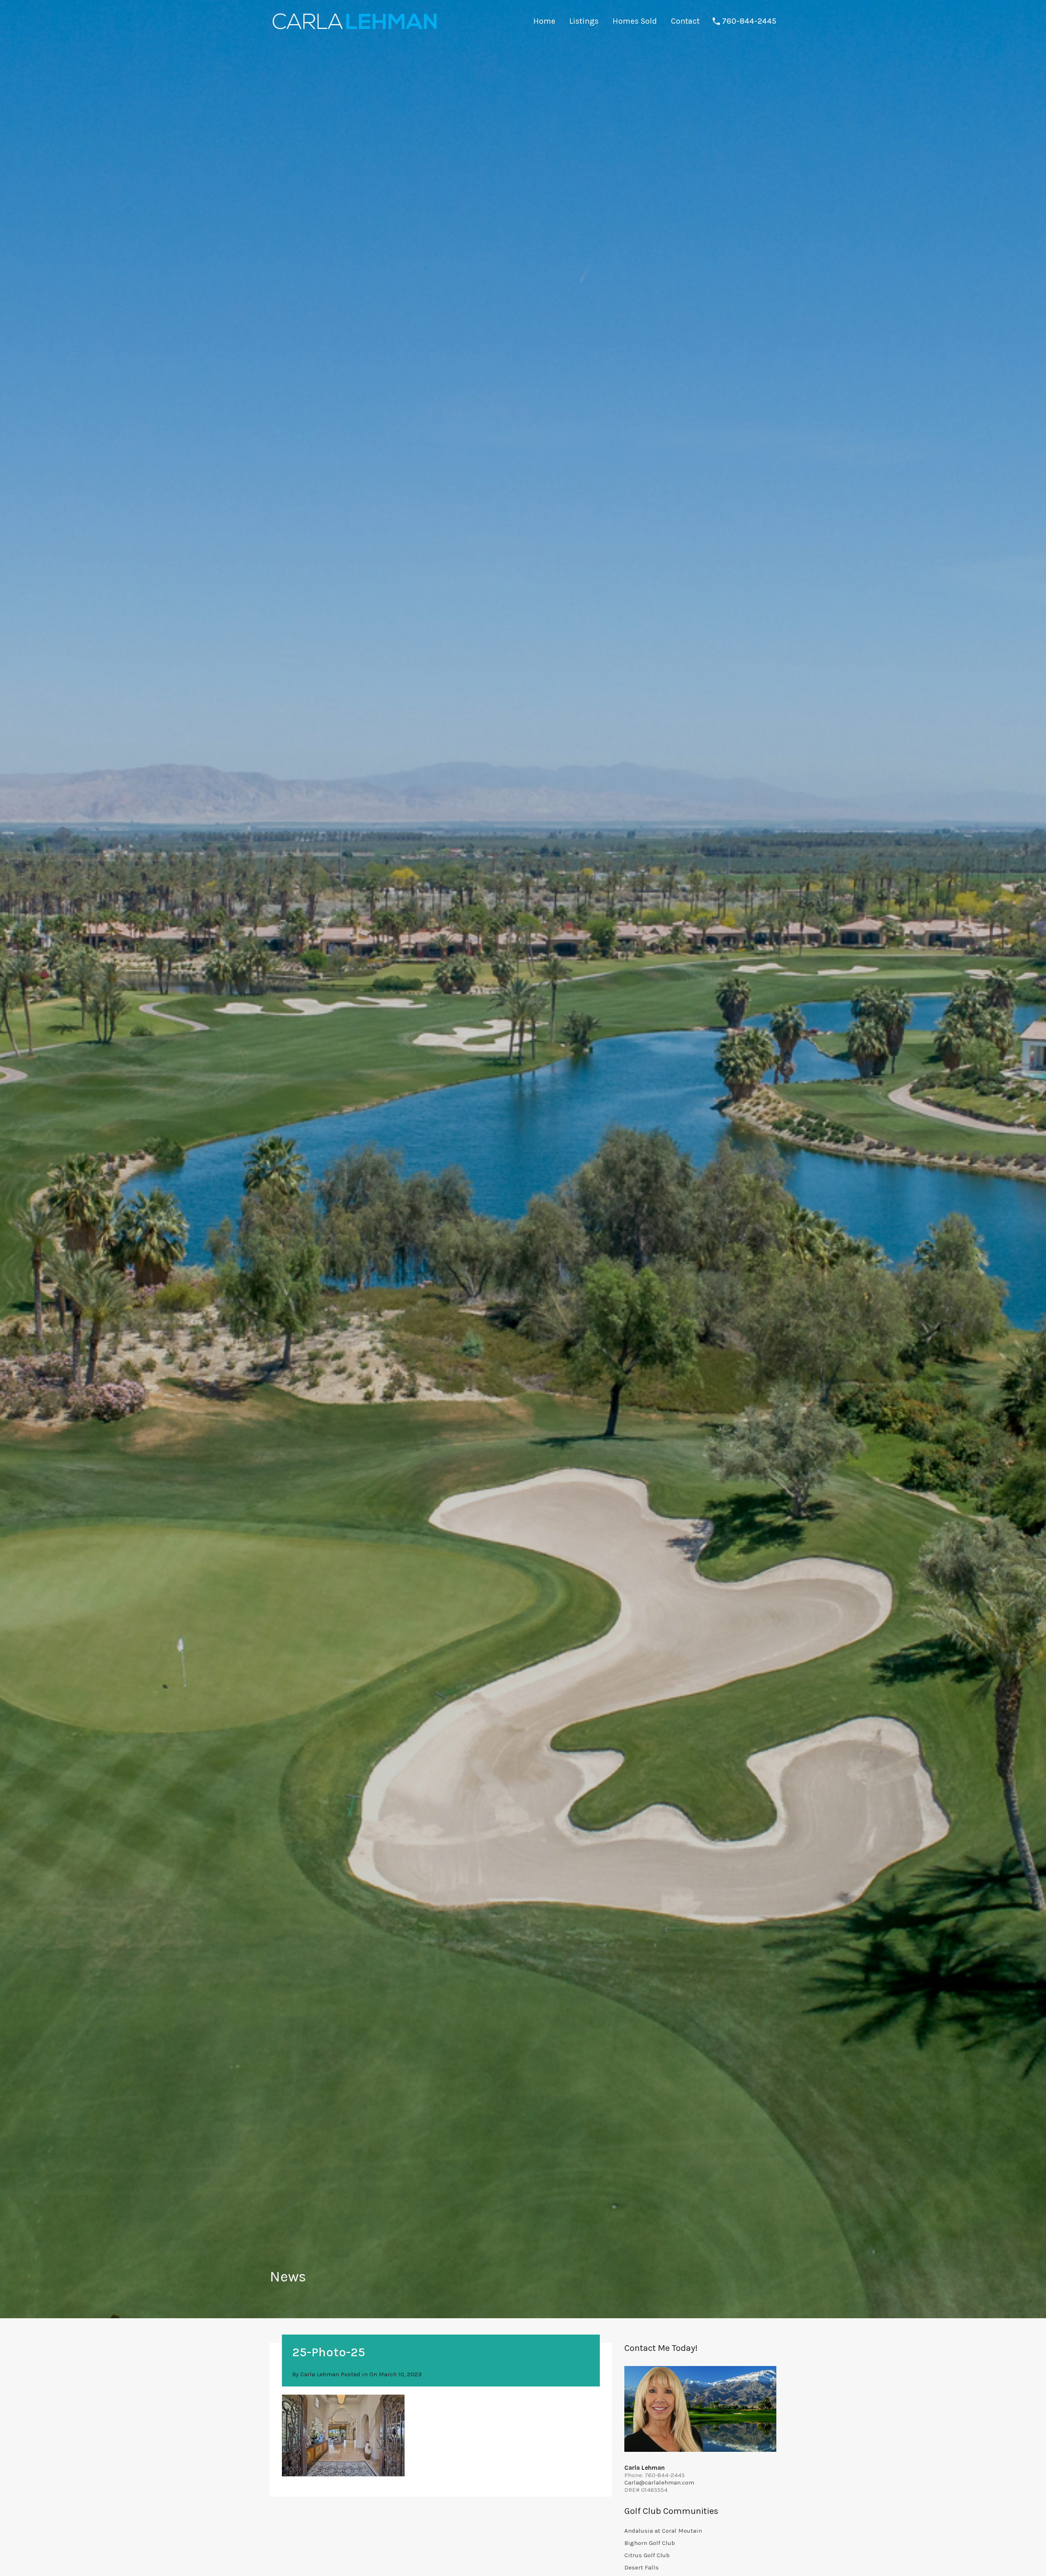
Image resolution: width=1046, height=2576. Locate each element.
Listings (584, 21)
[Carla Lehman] (354, 31)
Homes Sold (635, 21)
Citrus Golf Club (647, 2555)
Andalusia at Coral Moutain (663, 2531)
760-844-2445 (749, 21)
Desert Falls (641, 2567)
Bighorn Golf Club (650, 2543)
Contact (685, 21)
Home (544, 21)
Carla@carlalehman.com (659, 2482)
